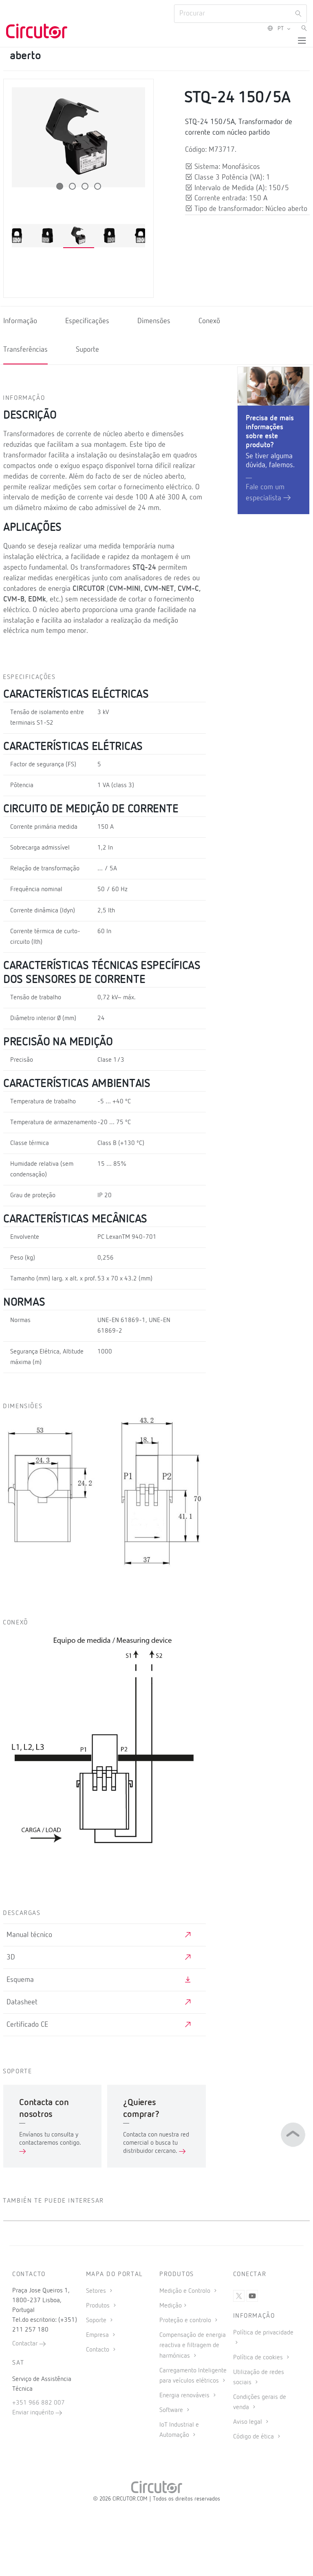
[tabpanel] (79, 236)
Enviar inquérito (34, 2413)
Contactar (26, 2344)
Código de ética (254, 2437)
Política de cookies (259, 2358)
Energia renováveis (185, 2396)
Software (172, 2410)
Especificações (87, 321)
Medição (171, 2306)
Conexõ (209, 321)
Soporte (97, 2321)
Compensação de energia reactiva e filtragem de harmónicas (193, 2345)
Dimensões (154, 321)
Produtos (99, 2306)
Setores (97, 2291)
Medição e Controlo (186, 2291)
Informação (20, 321)
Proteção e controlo (186, 2321)
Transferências (25, 350)
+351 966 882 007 (39, 2403)
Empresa (98, 2335)
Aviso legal (248, 2422)
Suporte (87, 350)
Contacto (98, 2350)
